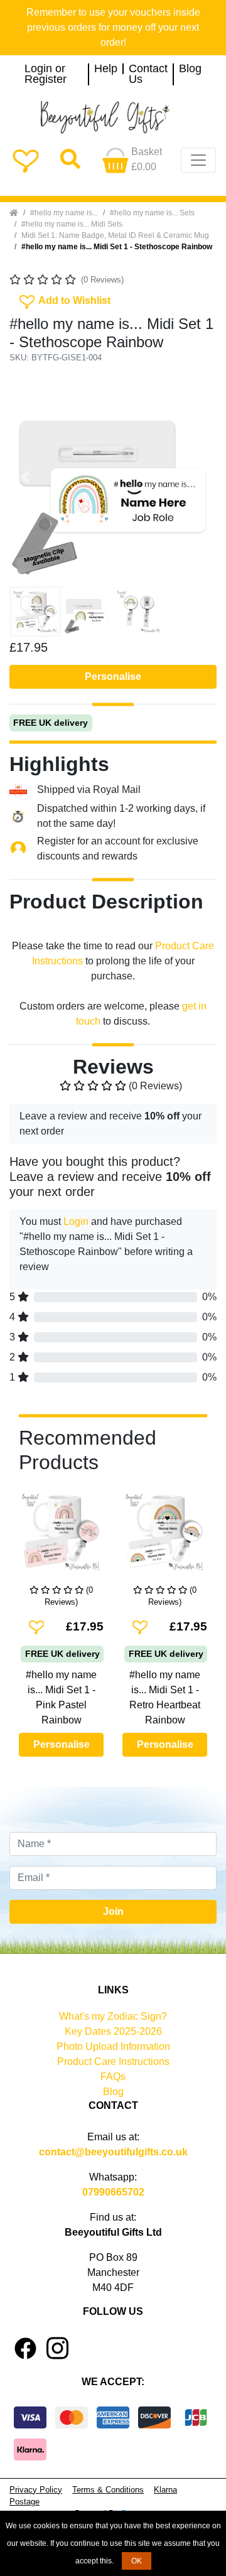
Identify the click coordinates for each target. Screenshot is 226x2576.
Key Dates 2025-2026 (113, 2031)
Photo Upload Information (113, 2046)
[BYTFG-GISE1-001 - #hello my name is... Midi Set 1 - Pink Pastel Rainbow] (61, 1537)
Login (76, 1221)
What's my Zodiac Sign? (113, 2016)
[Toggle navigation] (198, 160)
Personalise (113, 676)
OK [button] (137, 2561)
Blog (190, 69)
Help (106, 69)
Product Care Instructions (113, 2061)
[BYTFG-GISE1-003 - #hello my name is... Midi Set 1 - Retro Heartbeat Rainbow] (165, 1537)
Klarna (165, 2490)
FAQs (113, 2077)
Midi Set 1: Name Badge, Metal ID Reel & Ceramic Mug (115, 235)
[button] (25, 477)
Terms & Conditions (108, 2490)
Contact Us (148, 74)
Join (113, 1911)
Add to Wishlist (64, 299)
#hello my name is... (64, 213)
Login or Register (46, 74)
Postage (24, 2502)
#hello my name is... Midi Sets (72, 224)
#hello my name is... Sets (152, 213)
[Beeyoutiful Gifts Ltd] (113, 117)
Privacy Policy (36, 2490)
